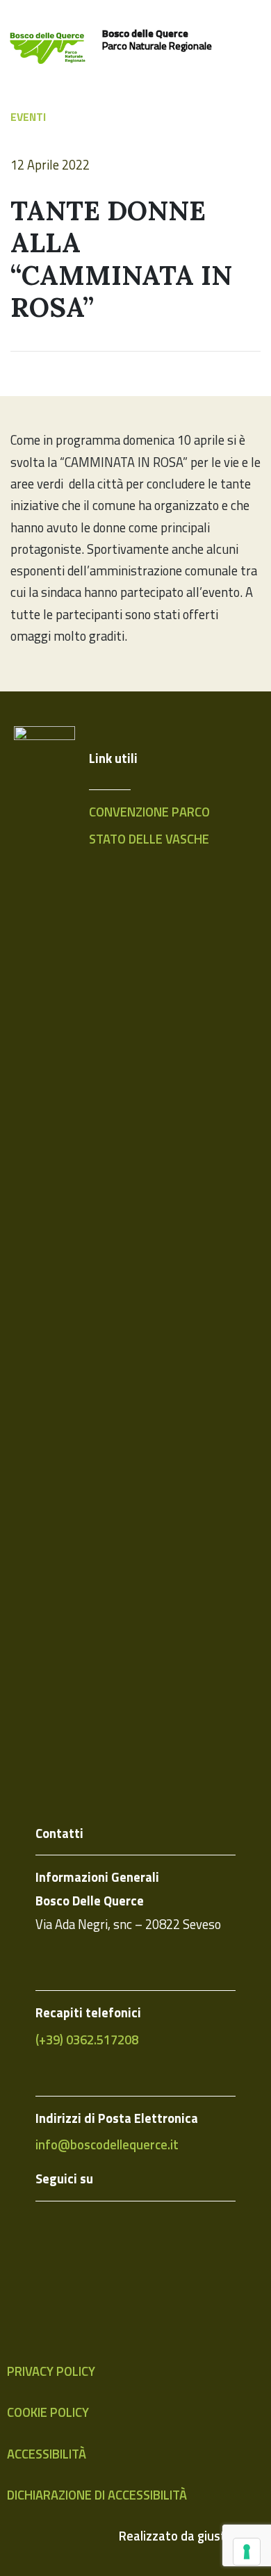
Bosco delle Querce (145, 33)
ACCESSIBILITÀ (47, 2454)
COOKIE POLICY (48, 2412)
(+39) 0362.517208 (87, 2040)
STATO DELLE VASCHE (149, 839)
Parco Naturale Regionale (157, 46)
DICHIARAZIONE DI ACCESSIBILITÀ (97, 2495)
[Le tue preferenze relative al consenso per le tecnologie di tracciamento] (247, 2552)
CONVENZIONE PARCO (149, 812)
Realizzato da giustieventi (191, 2536)
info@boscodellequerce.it (107, 2144)
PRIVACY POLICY (51, 2371)
